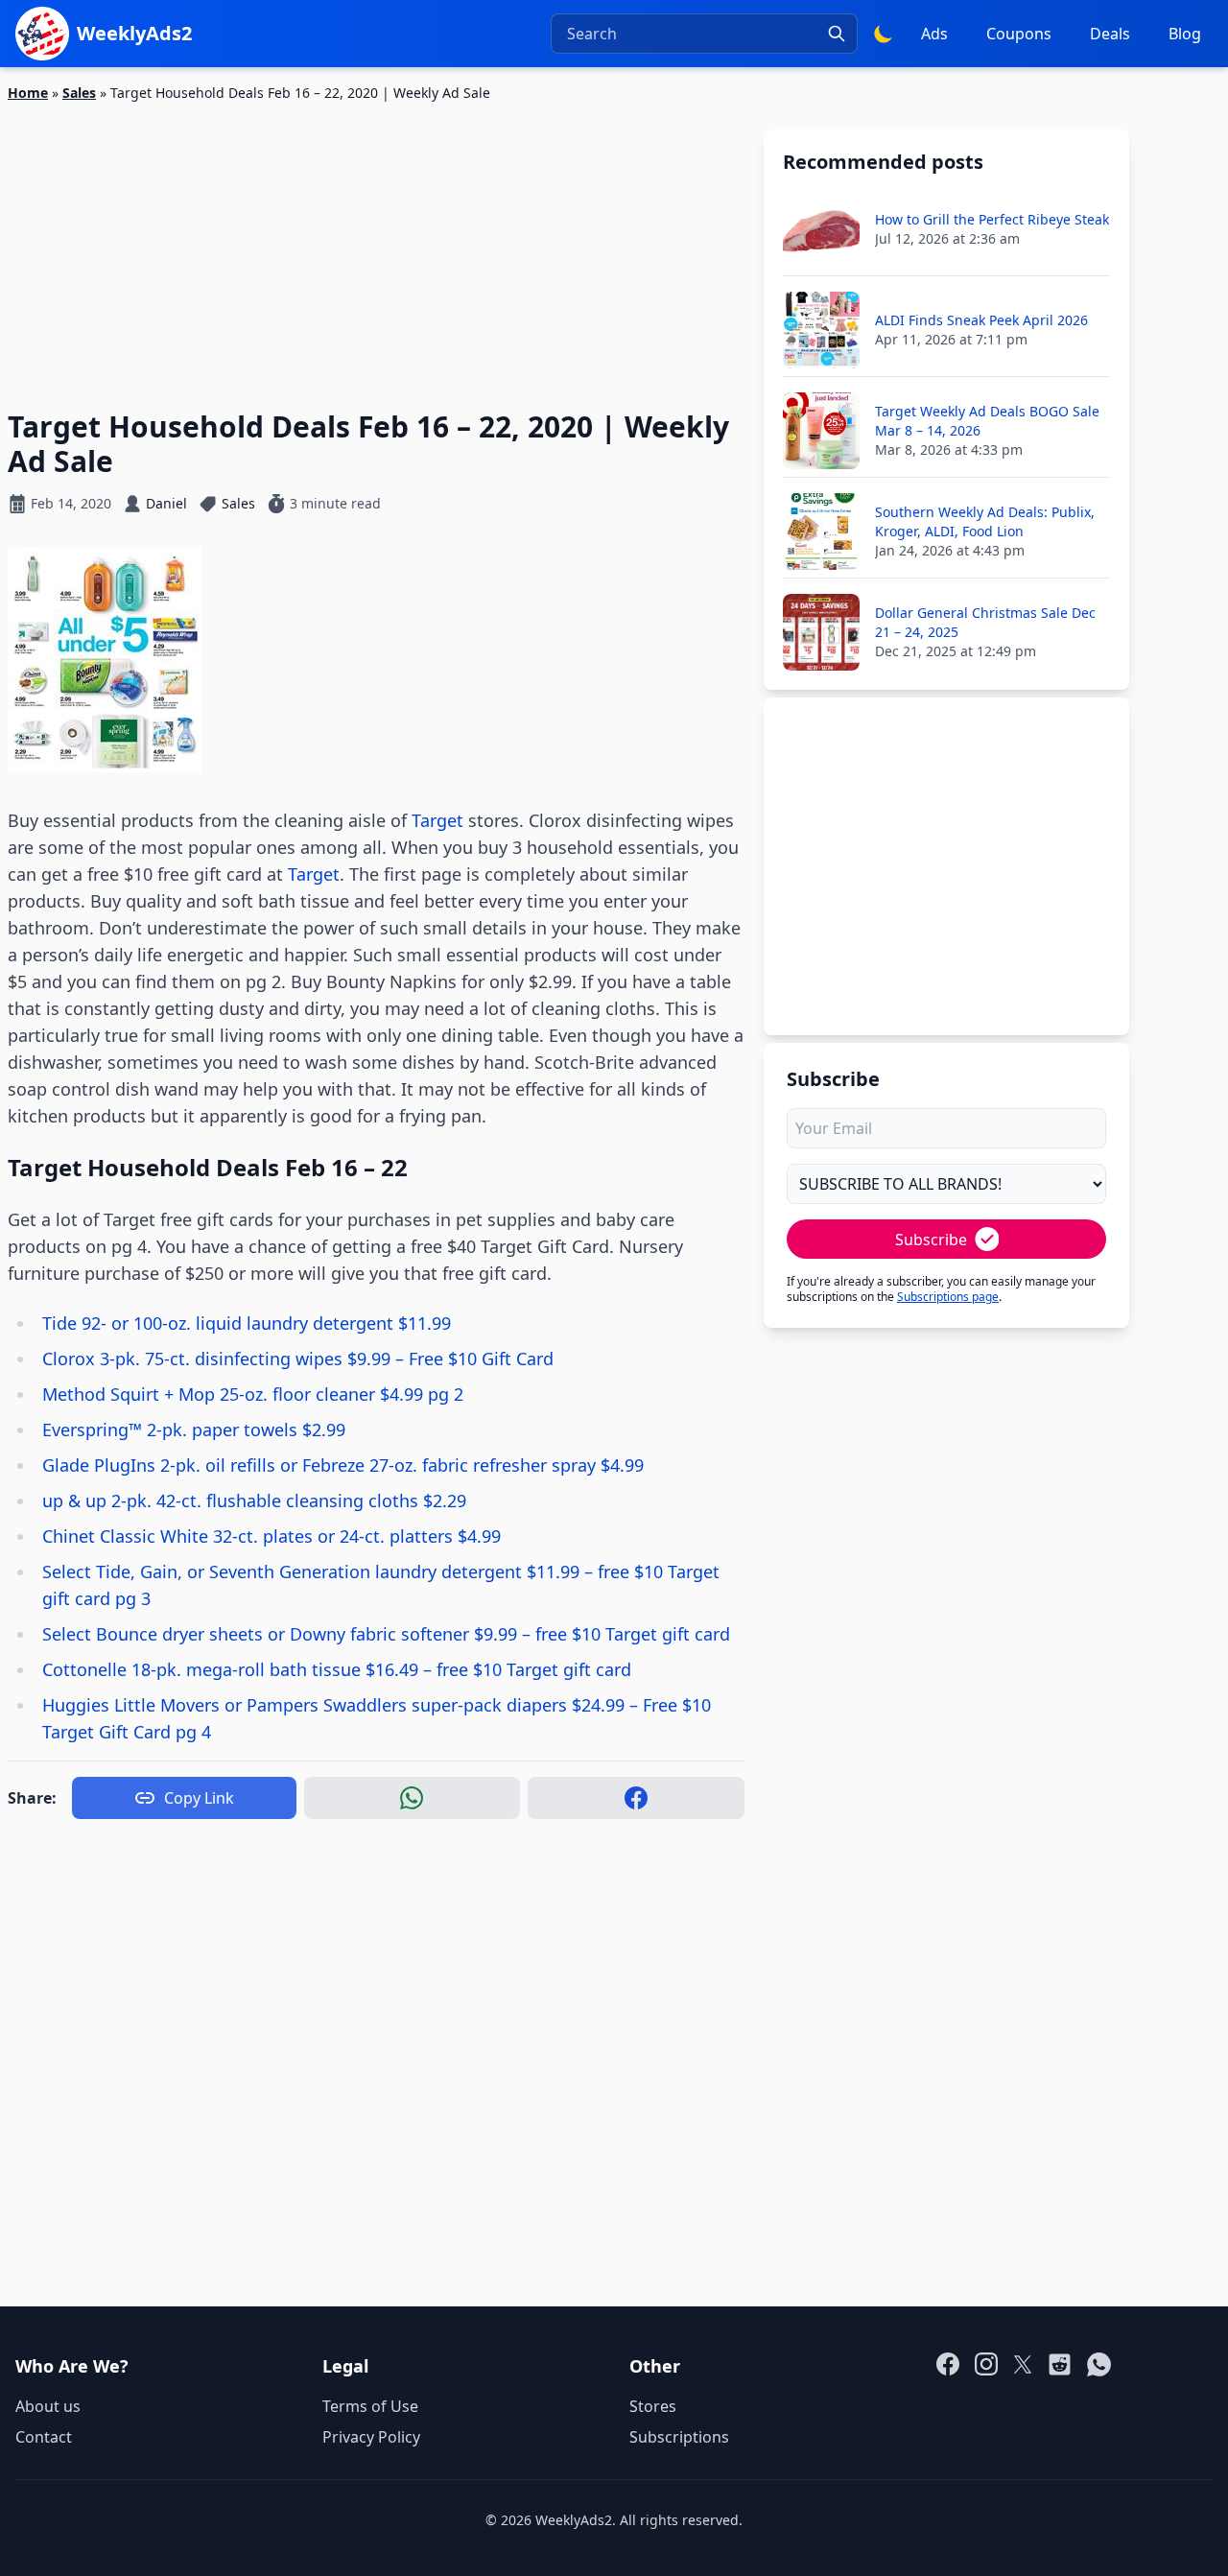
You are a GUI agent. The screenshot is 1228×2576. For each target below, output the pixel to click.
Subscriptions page (948, 1297)
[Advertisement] (376, 245)
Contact (44, 2437)
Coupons (1019, 34)
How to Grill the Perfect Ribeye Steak (992, 219)
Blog (1185, 34)
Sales (79, 93)
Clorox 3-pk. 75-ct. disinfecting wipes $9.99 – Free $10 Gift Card (298, 1359)
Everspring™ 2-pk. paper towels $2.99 (194, 1430)
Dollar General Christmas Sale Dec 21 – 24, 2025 (985, 622)
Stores (653, 2406)
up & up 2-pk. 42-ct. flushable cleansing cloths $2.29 (254, 1501)
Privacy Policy (371, 2437)
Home (28, 93)
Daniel (166, 503)
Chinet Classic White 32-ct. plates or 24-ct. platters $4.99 (272, 1536)
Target (437, 820)
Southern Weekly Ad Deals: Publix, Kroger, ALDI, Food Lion (985, 521)
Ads (934, 34)
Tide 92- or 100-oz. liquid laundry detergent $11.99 (247, 1323)
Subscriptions (679, 2437)
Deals (1110, 34)
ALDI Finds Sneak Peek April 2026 (981, 320)
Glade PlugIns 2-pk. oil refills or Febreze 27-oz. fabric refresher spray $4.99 (343, 1465)
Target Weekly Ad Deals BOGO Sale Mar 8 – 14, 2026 (987, 421)
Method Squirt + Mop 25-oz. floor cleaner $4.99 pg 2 (253, 1394)
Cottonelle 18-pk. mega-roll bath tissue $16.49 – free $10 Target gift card (337, 1669)
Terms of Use (370, 2406)
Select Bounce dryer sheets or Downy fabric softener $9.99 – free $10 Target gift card (386, 1634)
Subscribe (931, 1240)
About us (48, 2406)
